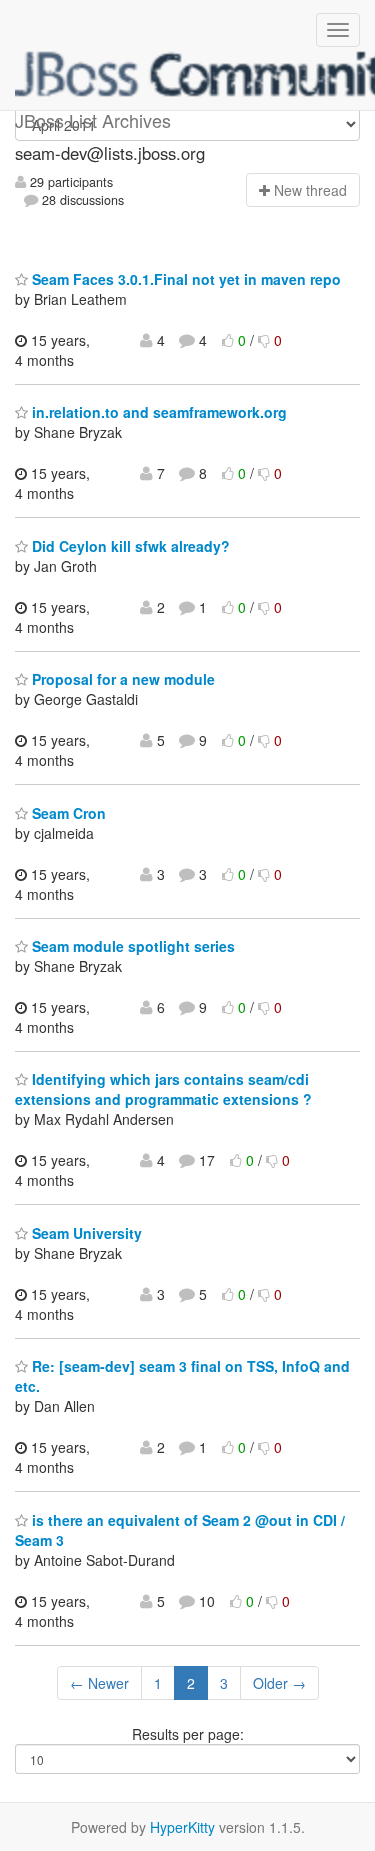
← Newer (99, 1683)
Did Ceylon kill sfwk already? (129, 546)
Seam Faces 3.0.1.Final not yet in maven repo (184, 279)
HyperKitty (182, 1827)
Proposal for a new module (121, 679)
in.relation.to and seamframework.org (157, 412)
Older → (279, 1683)
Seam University (85, 1233)
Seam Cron (67, 813)
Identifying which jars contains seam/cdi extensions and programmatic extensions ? (163, 1089)
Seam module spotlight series (131, 946)
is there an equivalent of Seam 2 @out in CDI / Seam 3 (180, 1530)
